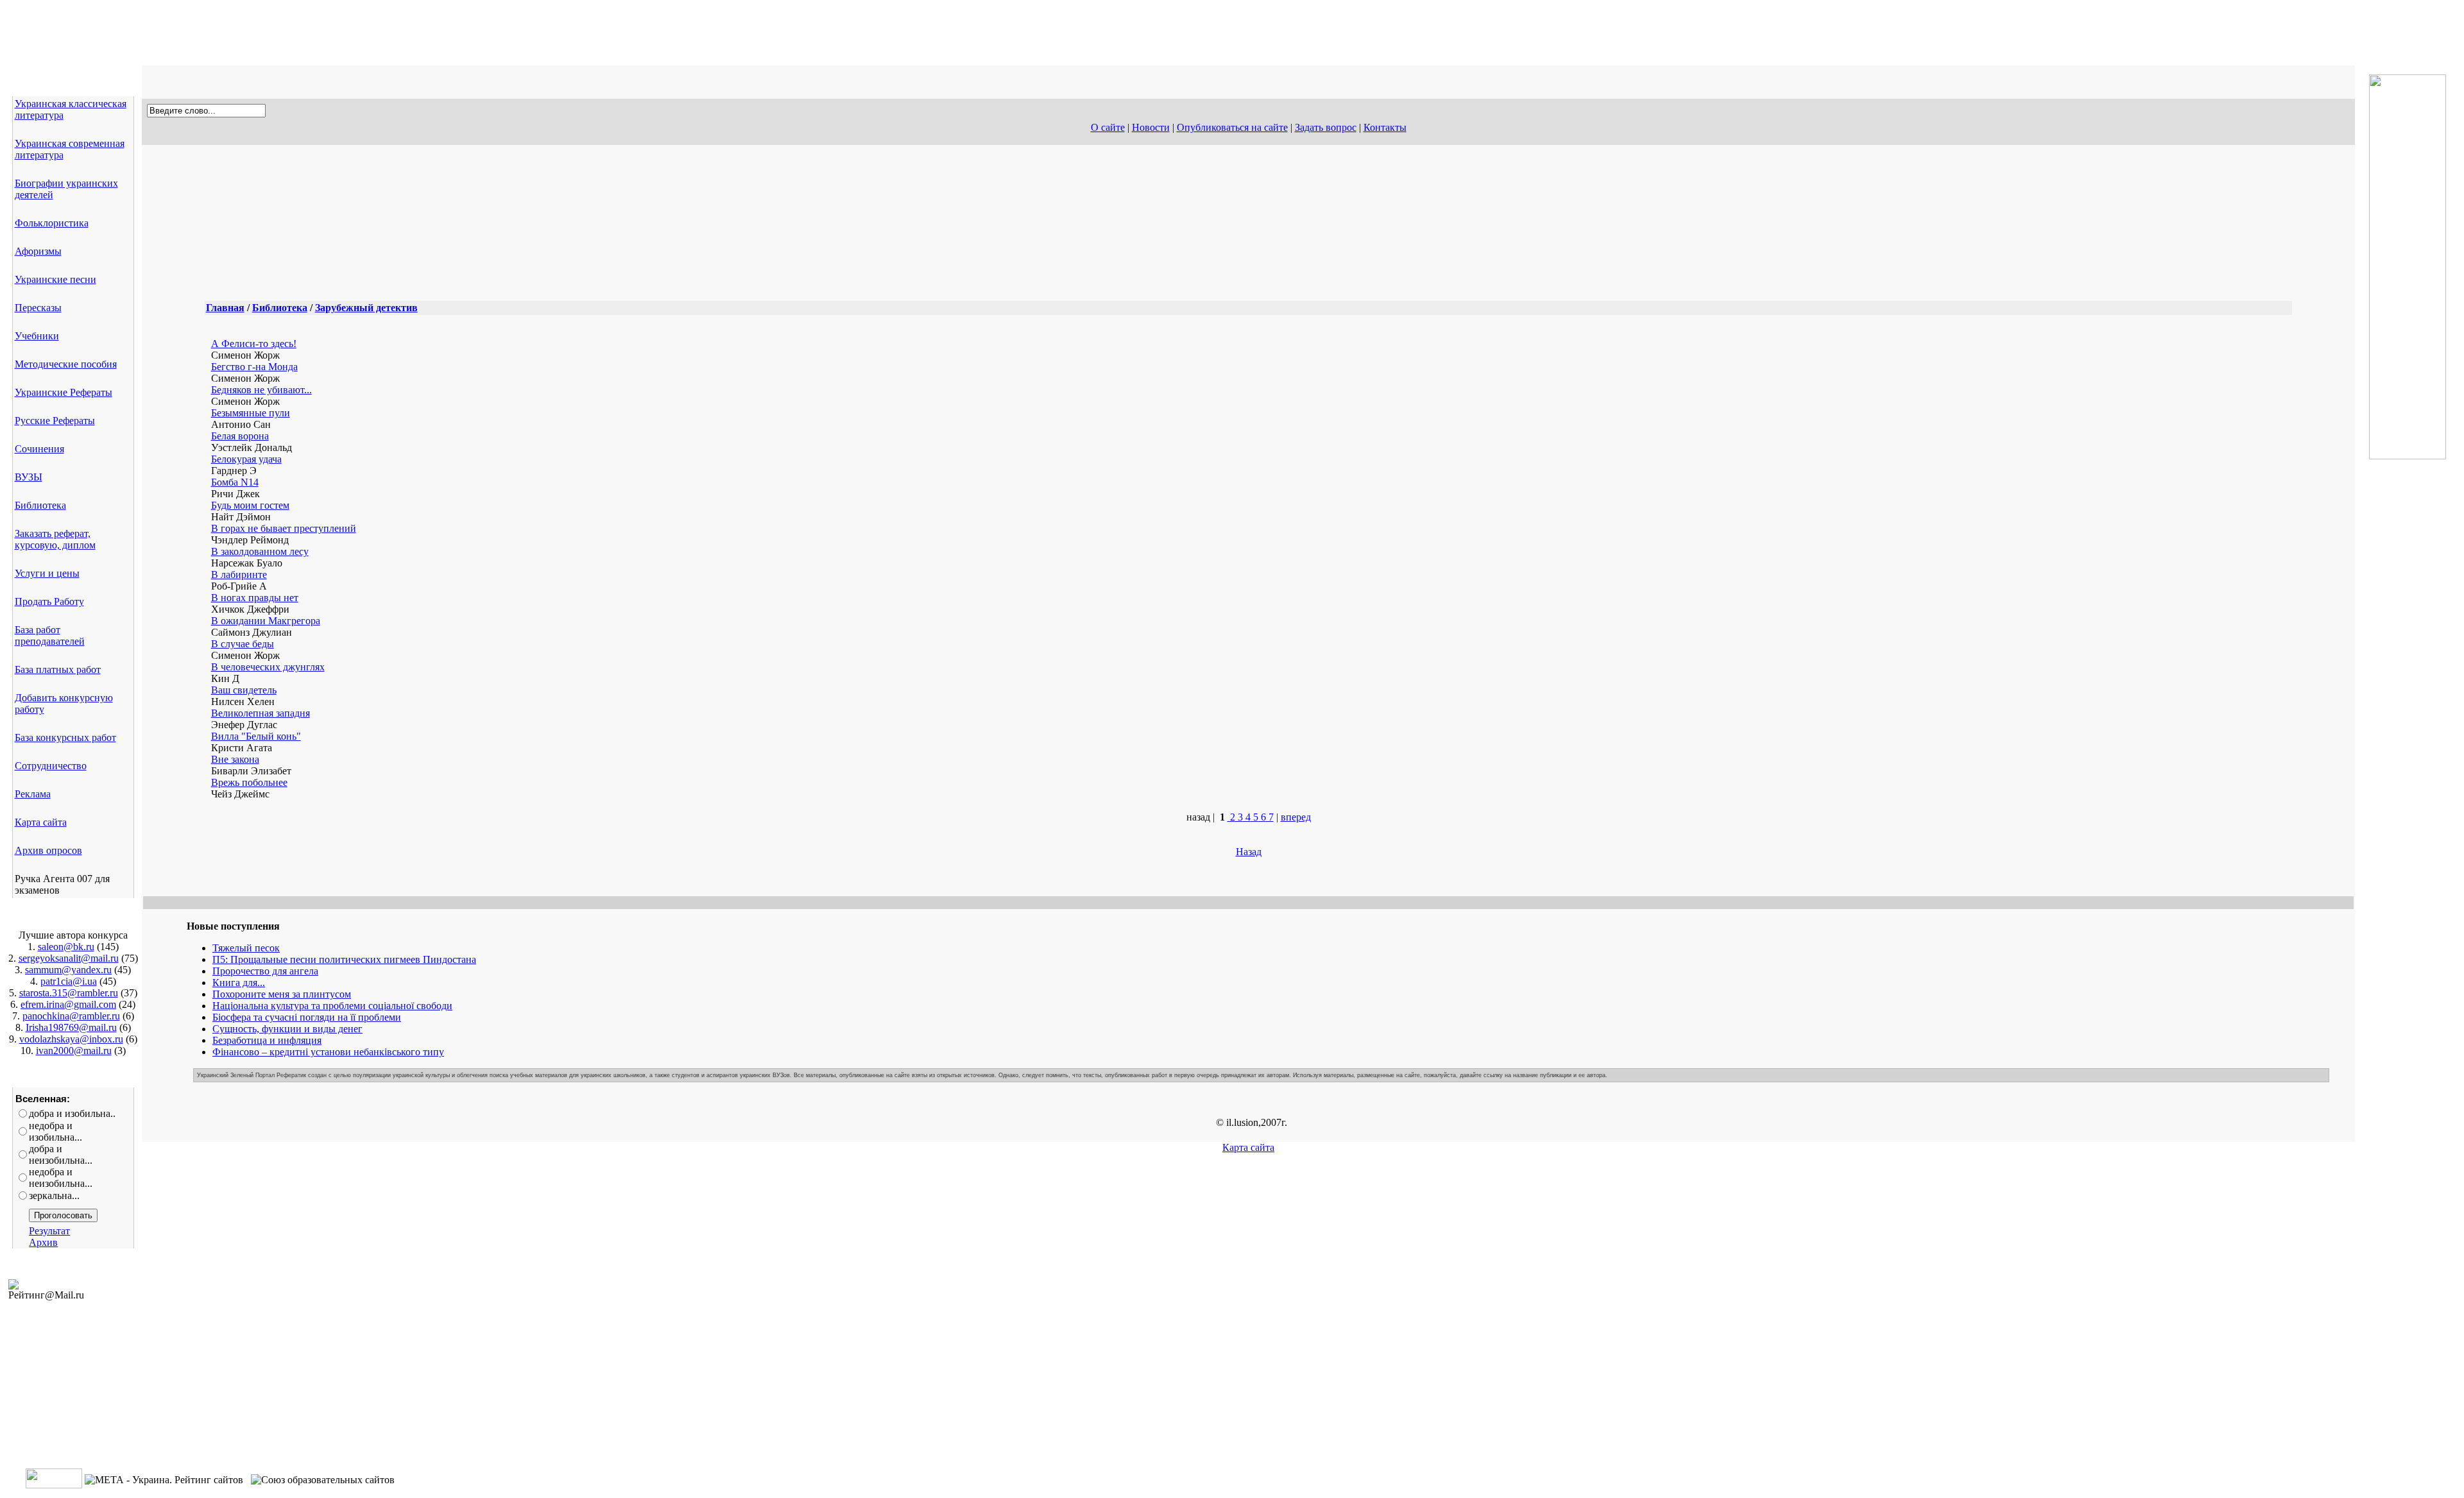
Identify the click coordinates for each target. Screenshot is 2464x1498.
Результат (49, 1231)
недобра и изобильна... (56, 1131)
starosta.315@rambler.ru (69, 993)
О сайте (1108, 127)
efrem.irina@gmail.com (68, 1004)
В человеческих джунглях (268, 667)
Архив (43, 1242)
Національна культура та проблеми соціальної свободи (332, 1006)
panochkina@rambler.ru (71, 1016)
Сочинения (39, 449)
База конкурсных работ (65, 737)
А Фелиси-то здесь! (254, 344)
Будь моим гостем (250, 505)
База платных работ (58, 669)
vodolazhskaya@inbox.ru (71, 1039)
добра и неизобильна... (61, 1154)
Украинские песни (56, 279)
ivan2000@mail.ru (74, 1051)
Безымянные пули (251, 413)
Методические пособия (66, 364)
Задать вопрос (1326, 127)
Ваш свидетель (244, 690)
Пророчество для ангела (265, 971)
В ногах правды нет (255, 598)
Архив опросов (48, 850)
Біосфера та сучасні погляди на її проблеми (307, 1017)
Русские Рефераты (55, 421)
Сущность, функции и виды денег (287, 1029)
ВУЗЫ (29, 477)
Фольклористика (52, 223)
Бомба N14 (235, 482)
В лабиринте (239, 575)
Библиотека (40, 505)
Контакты (1385, 127)
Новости (1151, 127)
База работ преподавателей (50, 635)
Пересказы (38, 308)
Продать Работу (49, 601)
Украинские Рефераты (64, 392)
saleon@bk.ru (66, 947)
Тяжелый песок (246, 948)
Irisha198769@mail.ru (71, 1027)
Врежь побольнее (249, 782)
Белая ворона (240, 436)
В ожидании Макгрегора (266, 621)
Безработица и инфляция (267, 1040)
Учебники (37, 336)
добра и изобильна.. (72, 1113)
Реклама (33, 794)
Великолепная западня (261, 713)
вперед (1296, 817)
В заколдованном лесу (260, 551)
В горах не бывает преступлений (284, 528)
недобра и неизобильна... (61, 1178)
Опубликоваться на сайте (1232, 127)
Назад (1249, 852)
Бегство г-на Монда (254, 367)
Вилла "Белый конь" (256, 736)
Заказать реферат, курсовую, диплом (55, 539)
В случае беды (243, 644)
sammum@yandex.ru (68, 970)
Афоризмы (38, 251)
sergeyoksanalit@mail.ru (69, 958)
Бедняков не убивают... (261, 390)
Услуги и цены (47, 573)
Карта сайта (41, 822)
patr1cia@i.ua (69, 981)
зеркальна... (54, 1196)
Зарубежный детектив (366, 308)
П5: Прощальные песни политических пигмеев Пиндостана (344, 959)
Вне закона (235, 759)
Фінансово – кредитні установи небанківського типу (328, 1052)
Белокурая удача (246, 459)
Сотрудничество (51, 766)
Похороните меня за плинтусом (282, 994)
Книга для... (239, 983)
